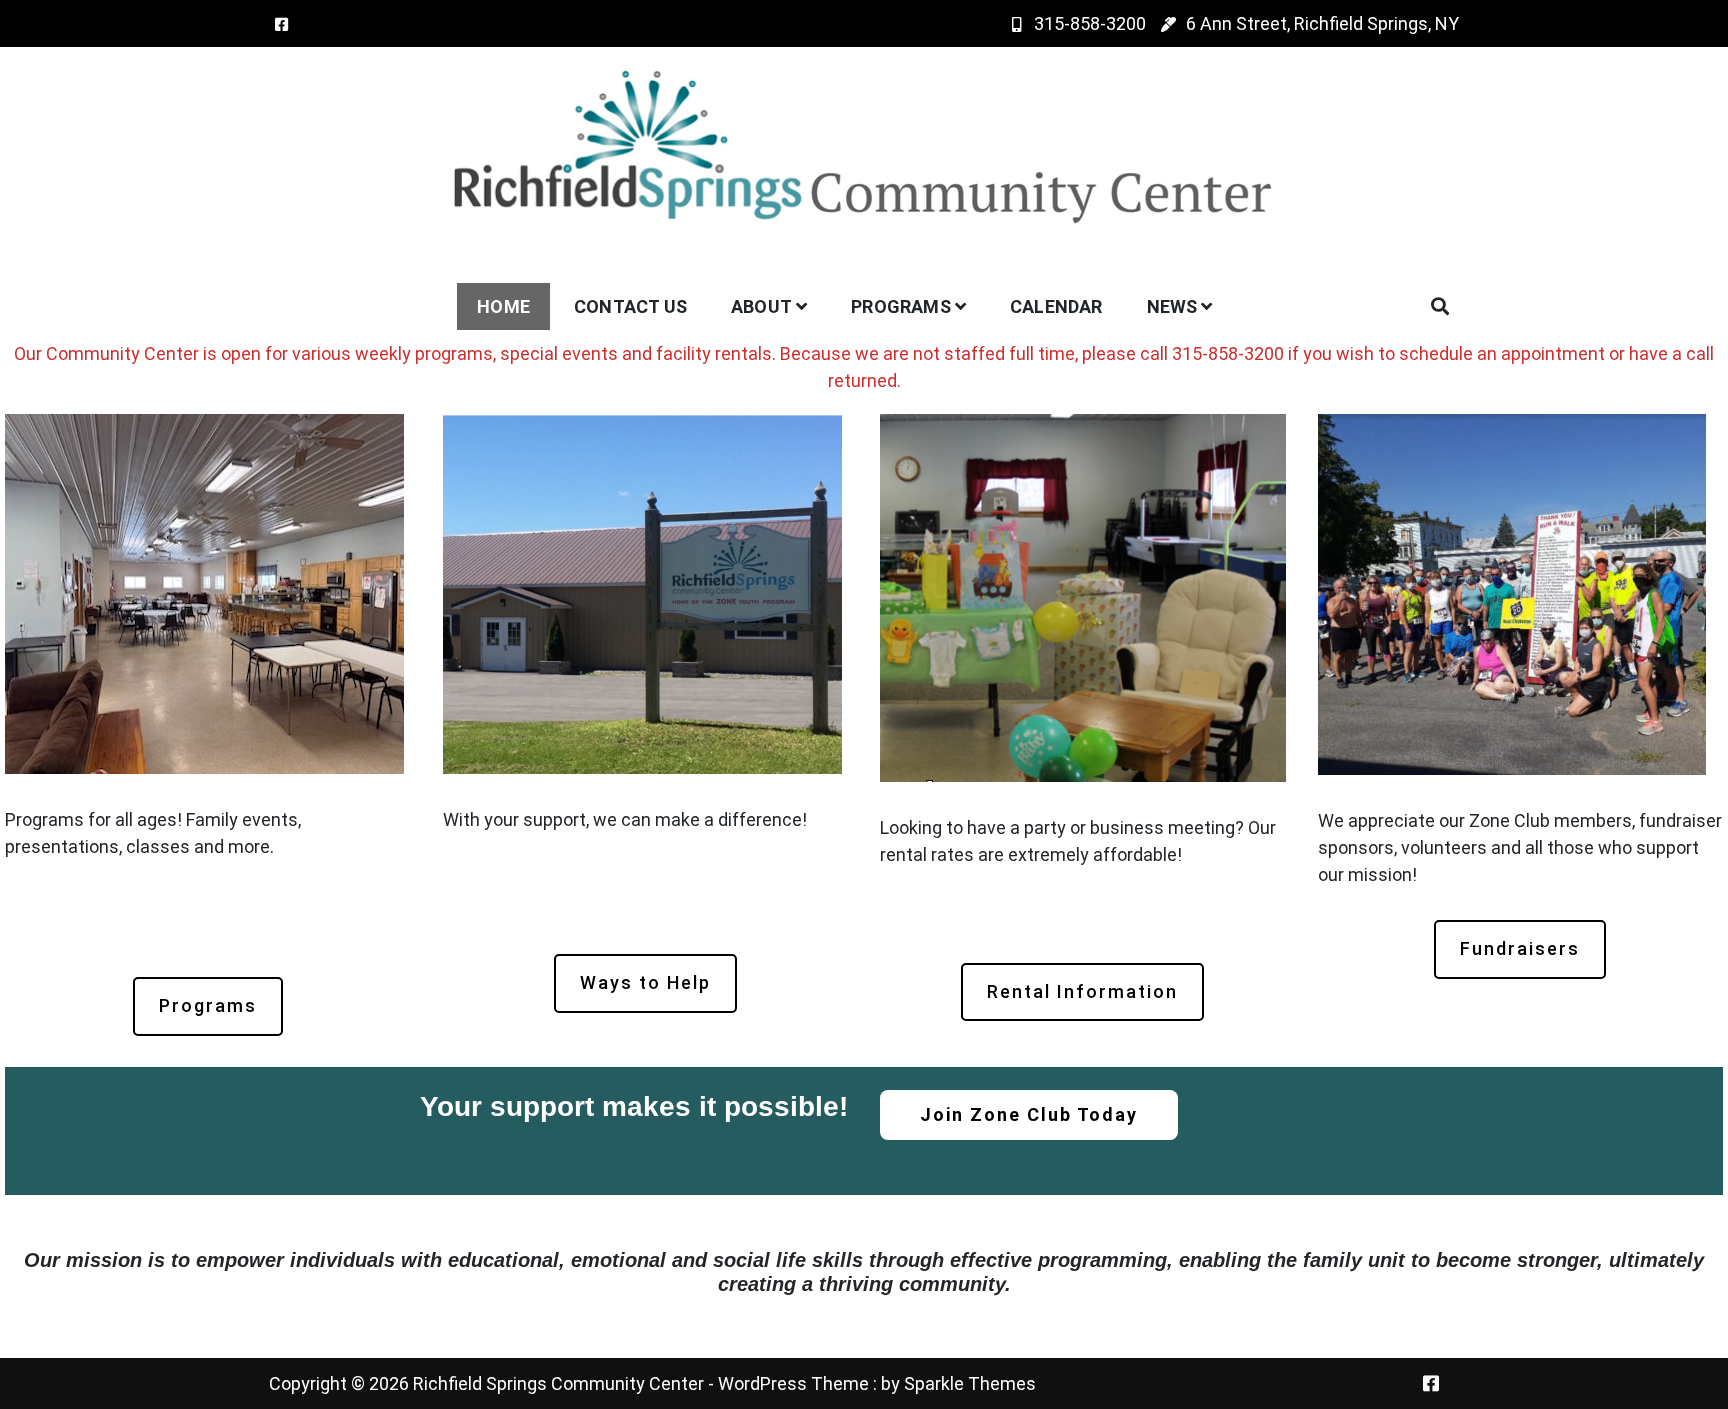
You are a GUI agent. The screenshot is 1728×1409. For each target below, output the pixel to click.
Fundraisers (1520, 948)
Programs (901, 306)
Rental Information (1082, 991)
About (761, 306)
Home (503, 306)
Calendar (1056, 306)
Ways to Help (645, 982)
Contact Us (630, 306)
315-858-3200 (1090, 23)
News (1172, 306)
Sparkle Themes (970, 1383)
